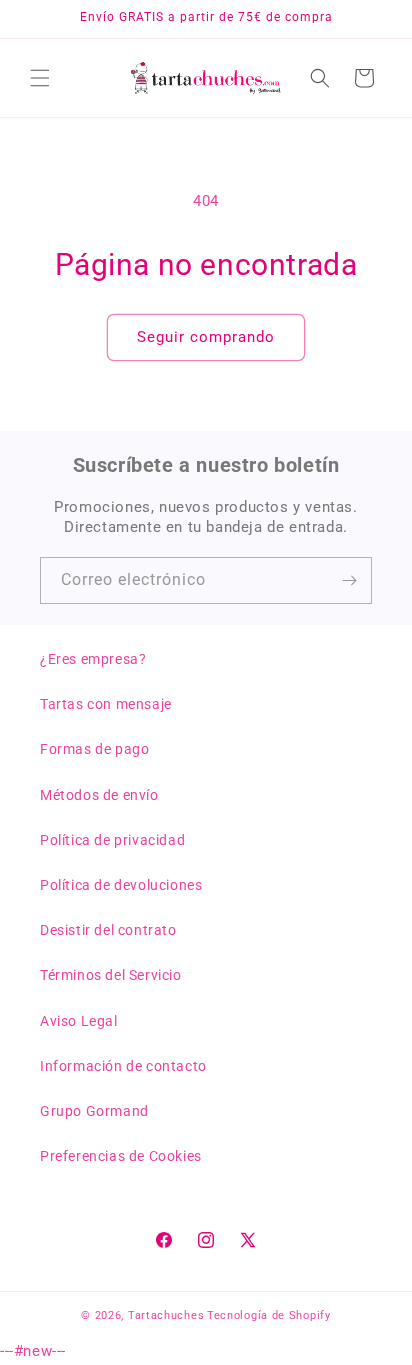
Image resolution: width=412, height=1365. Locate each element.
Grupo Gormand (94, 1111)
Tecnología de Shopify (269, 1315)
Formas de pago (94, 749)
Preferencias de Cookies (121, 1156)
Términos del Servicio (111, 975)
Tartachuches (166, 1315)
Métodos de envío (99, 795)
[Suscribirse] (349, 580)
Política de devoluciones (121, 885)
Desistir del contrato (108, 930)
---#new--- (206, 682)
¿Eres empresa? (93, 659)
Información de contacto (123, 1066)
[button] (40, 78)
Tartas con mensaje (106, 704)
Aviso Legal (79, 1021)
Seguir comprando (206, 337)
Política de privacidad (112, 840)
